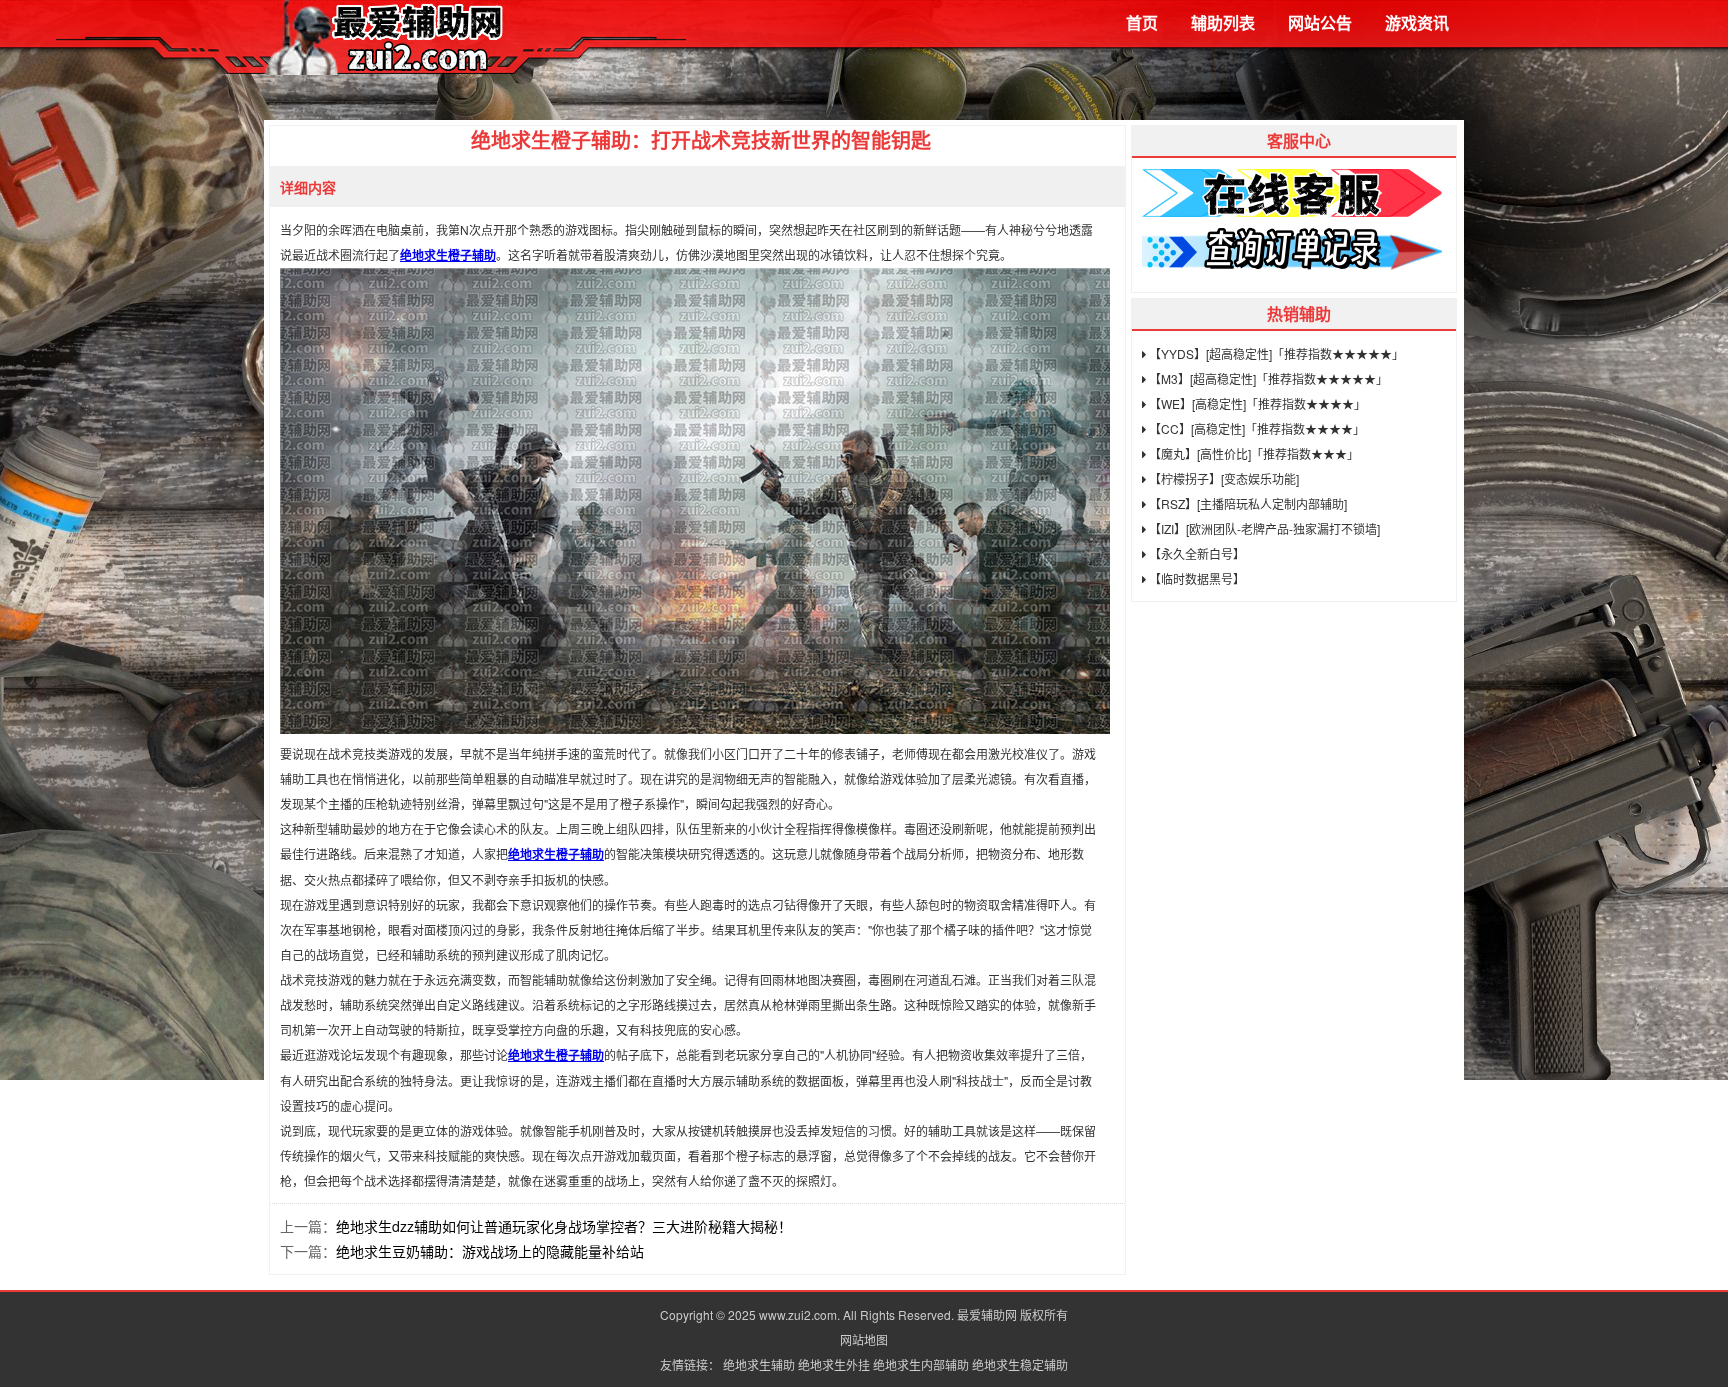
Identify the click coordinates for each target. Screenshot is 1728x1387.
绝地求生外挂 (834, 1364)
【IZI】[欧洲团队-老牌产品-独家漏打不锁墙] (1263, 528)
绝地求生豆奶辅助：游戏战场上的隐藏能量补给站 (490, 1251)
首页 (1142, 22)
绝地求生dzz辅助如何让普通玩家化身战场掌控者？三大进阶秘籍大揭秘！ (564, 1226)
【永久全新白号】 (1195, 553)
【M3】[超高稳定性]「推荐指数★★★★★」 (1267, 378)
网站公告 (1320, 22)
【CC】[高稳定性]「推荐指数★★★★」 (1255, 428)
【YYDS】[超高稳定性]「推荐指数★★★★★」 (1275, 353)
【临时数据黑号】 (1195, 578)
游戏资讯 (1417, 22)
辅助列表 (1223, 22)
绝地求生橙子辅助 (448, 255)
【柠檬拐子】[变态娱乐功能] (1222, 478)
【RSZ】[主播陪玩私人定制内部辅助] (1246, 503)
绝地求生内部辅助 (921, 1364)
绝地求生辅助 (759, 1364)
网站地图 (864, 1339)
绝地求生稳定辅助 (1020, 1364)
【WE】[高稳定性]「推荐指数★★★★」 (1256, 403)
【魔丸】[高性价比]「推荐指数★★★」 (1252, 453)
